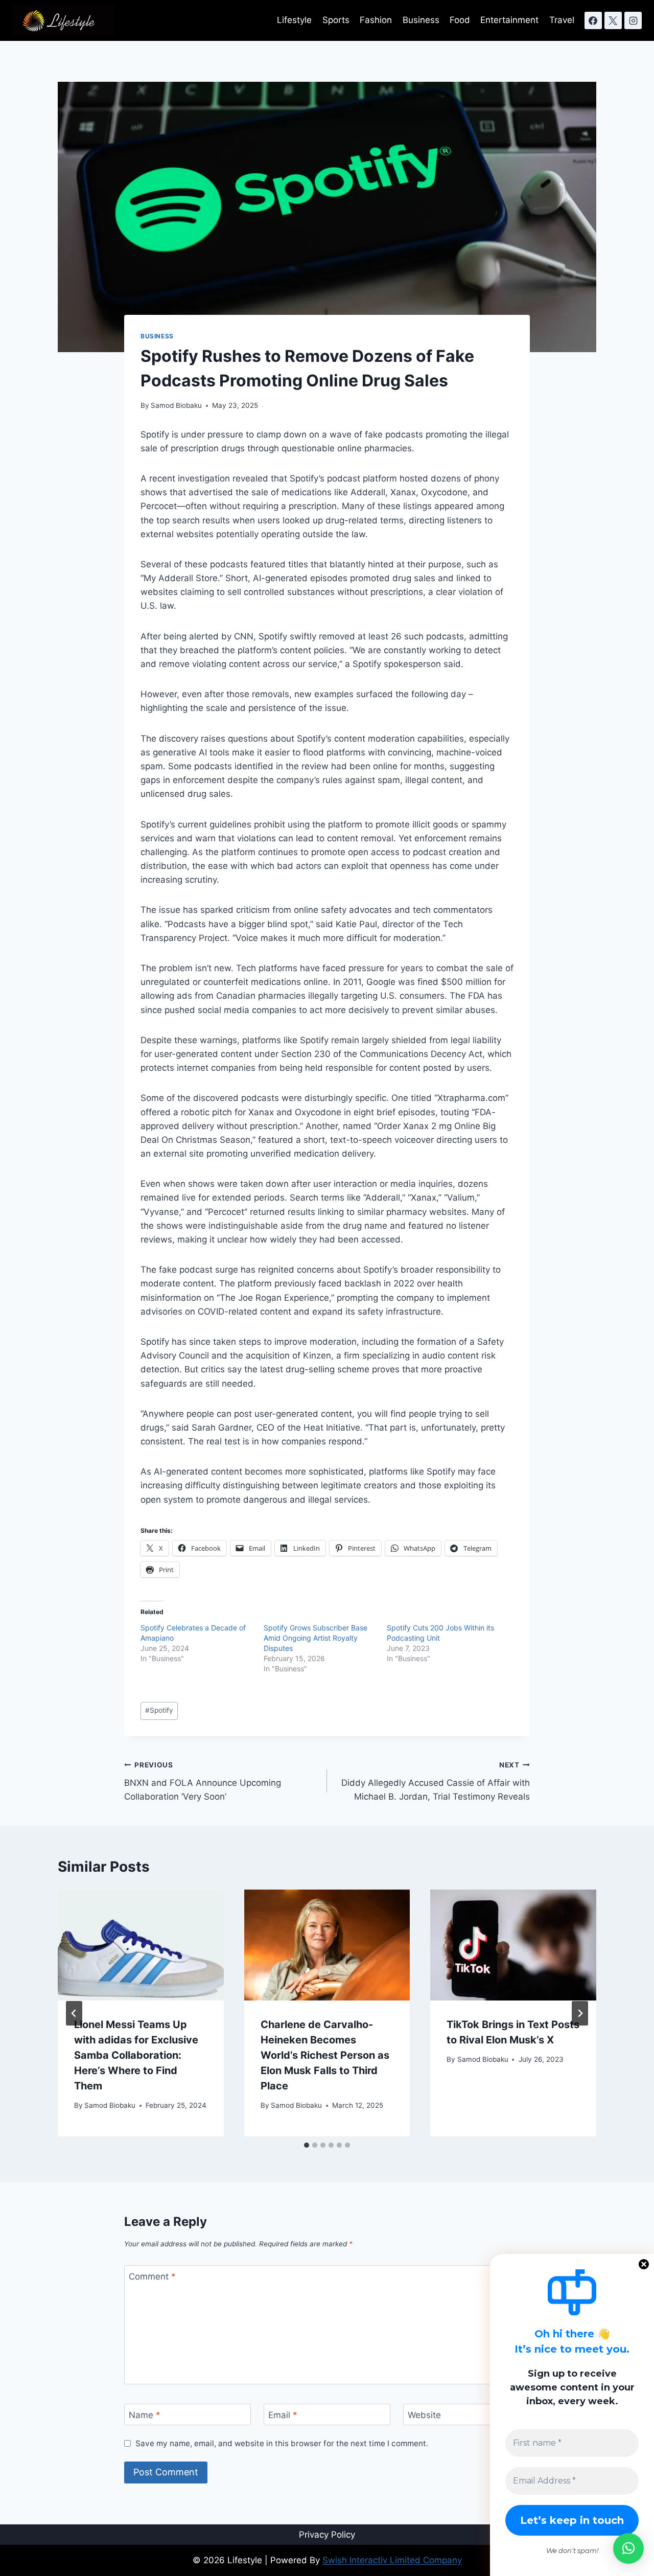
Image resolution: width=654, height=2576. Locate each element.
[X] (613, 20)
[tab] (307, 2145)
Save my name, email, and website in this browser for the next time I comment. (282, 2443)
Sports (336, 20)
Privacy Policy (327, 2535)
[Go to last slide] (74, 2013)
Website (424, 2415)
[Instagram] (633, 20)
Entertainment (509, 20)
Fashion (376, 20)
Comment (152, 2276)
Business (421, 20)
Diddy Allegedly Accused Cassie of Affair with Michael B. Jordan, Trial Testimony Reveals (436, 1781)
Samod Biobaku (176, 405)
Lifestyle (294, 20)
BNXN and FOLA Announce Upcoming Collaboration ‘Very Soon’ (203, 1781)
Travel (562, 20)
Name (145, 2415)
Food (460, 20)
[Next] (580, 2013)
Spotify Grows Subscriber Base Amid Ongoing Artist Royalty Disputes (316, 1638)
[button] (628, 2548)
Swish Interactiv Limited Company (392, 2560)
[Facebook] (593, 20)
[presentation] (141, 1945)
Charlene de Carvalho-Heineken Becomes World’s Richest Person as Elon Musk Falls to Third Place (325, 2055)
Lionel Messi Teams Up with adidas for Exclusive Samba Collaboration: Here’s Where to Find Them (136, 2055)
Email (283, 2415)
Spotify (159, 1710)
